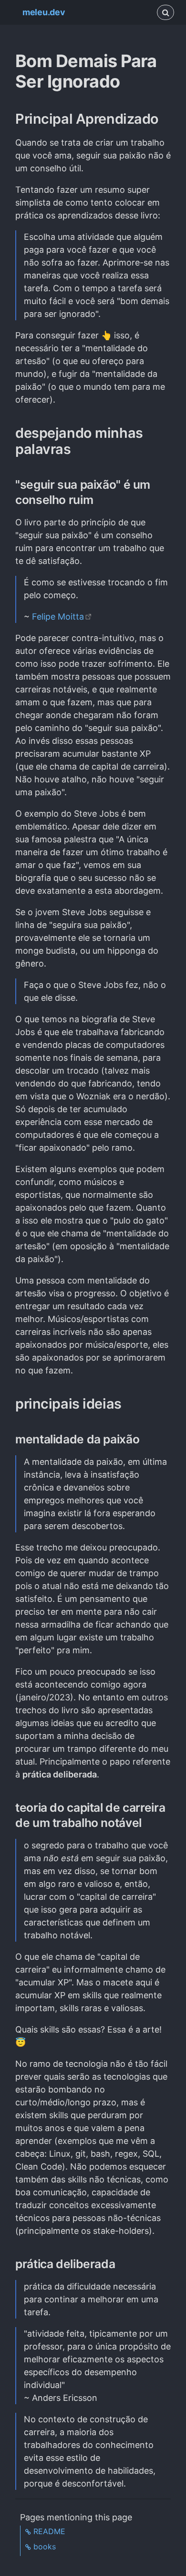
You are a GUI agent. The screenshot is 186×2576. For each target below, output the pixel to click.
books (45, 2546)
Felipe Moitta (58, 617)
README (49, 2531)
